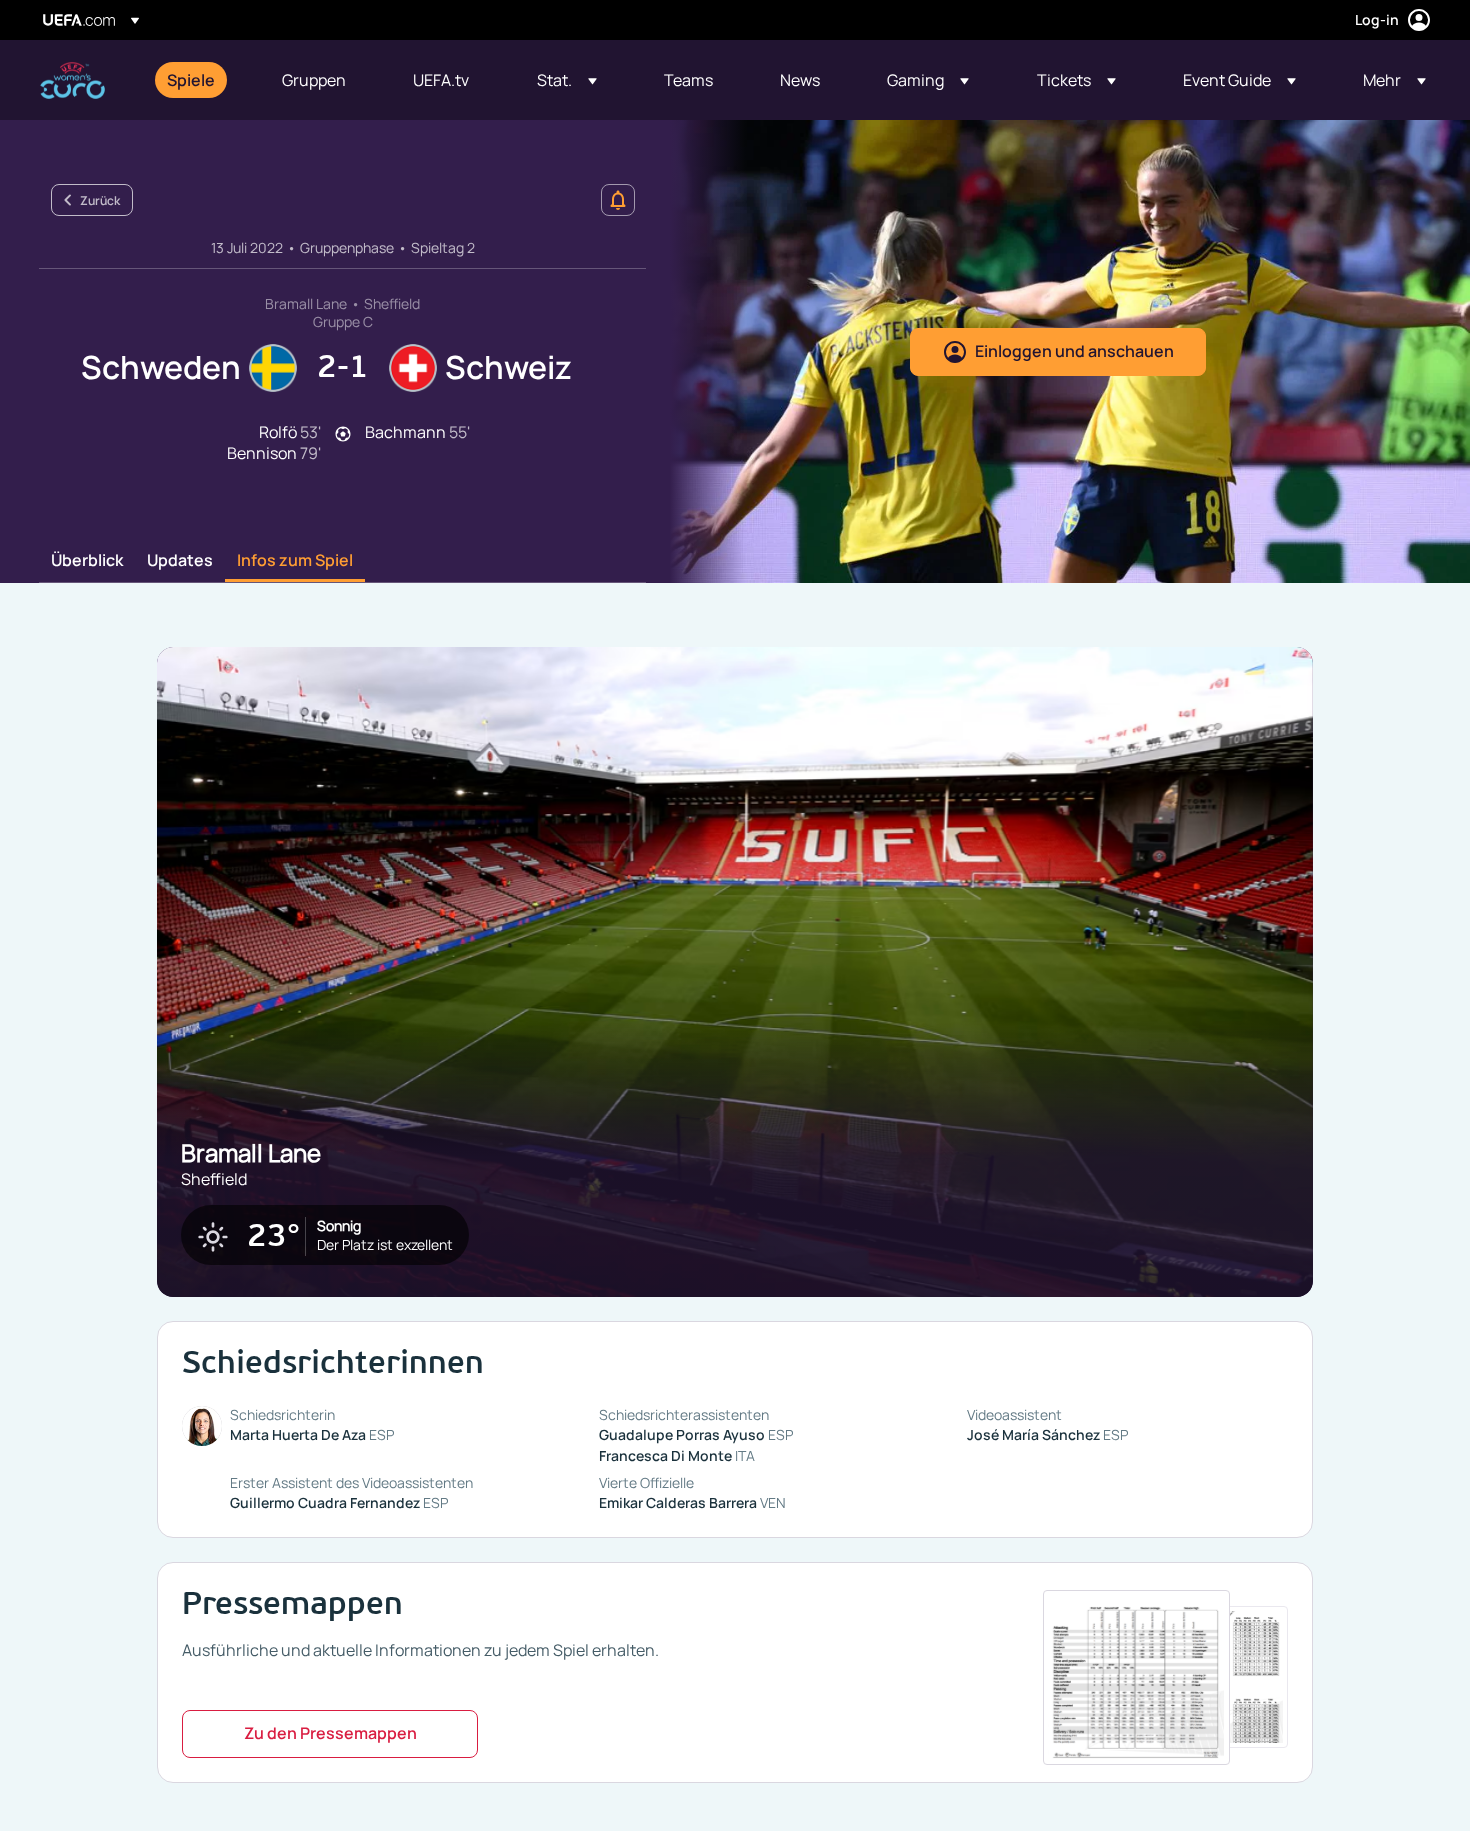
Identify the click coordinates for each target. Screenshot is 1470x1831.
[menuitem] (199, 80)
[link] (191, 80)
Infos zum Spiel (295, 561)
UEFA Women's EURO (72, 80)
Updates (180, 561)
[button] (567, 80)
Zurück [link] (100, 200)
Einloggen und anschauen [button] (1074, 351)
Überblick (87, 561)
